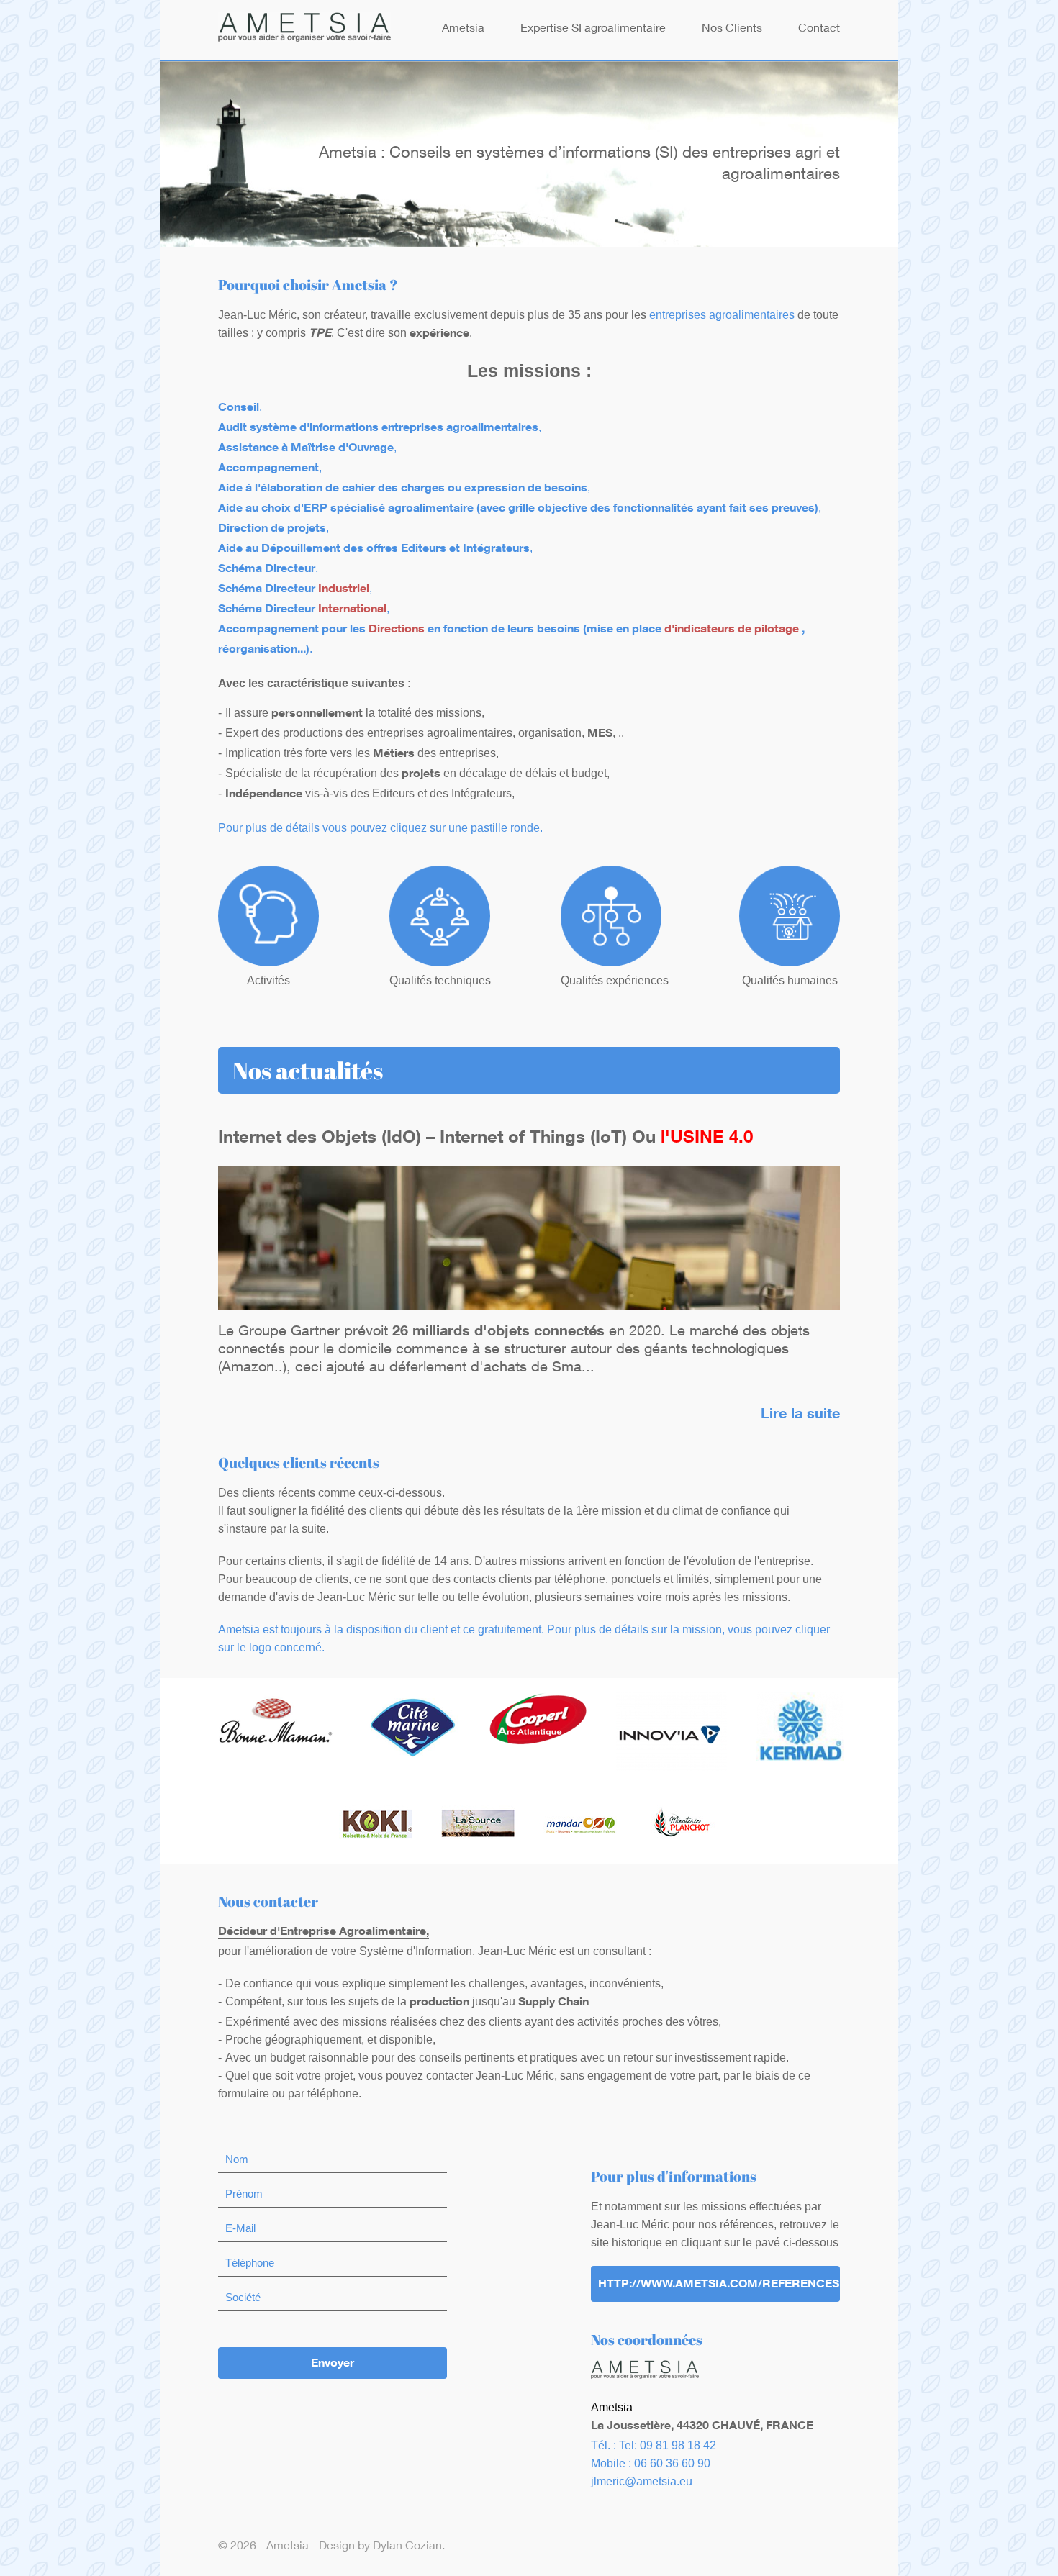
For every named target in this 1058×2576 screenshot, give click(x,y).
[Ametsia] (304, 30)
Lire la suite (800, 1415)
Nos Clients (732, 30)
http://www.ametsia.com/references (719, 2285)
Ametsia (463, 30)
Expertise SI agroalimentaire (593, 30)
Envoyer (333, 2364)
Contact (819, 30)
